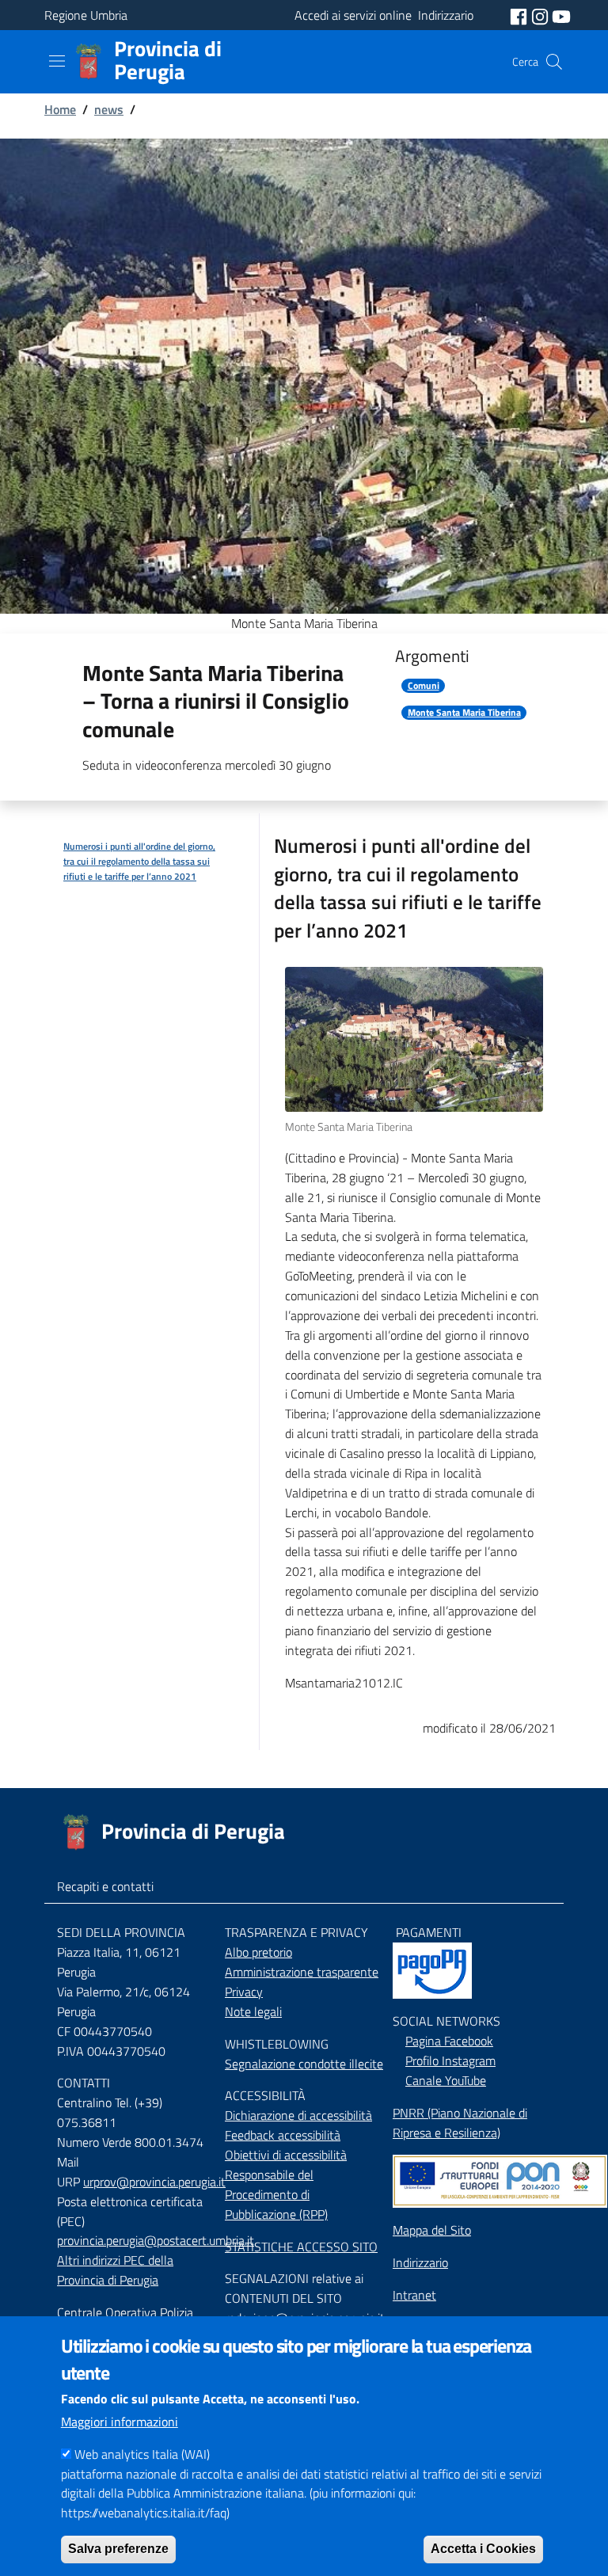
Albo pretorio (258, 1952)
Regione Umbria (86, 15)
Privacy (244, 1992)
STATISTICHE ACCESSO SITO (301, 2247)
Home (60, 109)
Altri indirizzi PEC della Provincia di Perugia (115, 2270)
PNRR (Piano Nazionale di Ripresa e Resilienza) (460, 2123)
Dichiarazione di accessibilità (298, 2115)
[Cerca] (554, 62)
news (109, 109)
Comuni (424, 686)
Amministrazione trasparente (302, 1972)
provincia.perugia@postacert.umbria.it (156, 2240)
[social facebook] (520, 15)
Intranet (414, 2295)
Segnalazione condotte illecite (304, 2064)
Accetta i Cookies (483, 2549)
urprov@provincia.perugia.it (154, 2182)
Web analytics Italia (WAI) (142, 2454)
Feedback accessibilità (283, 2135)
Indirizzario (420, 2262)
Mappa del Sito (432, 2230)
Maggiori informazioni (120, 2422)
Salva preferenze (118, 2549)
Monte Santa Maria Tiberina (464, 713)
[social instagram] (541, 15)
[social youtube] (561, 15)
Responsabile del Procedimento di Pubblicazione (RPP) (276, 2194)
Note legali (253, 2011)
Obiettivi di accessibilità (286, 2155)
